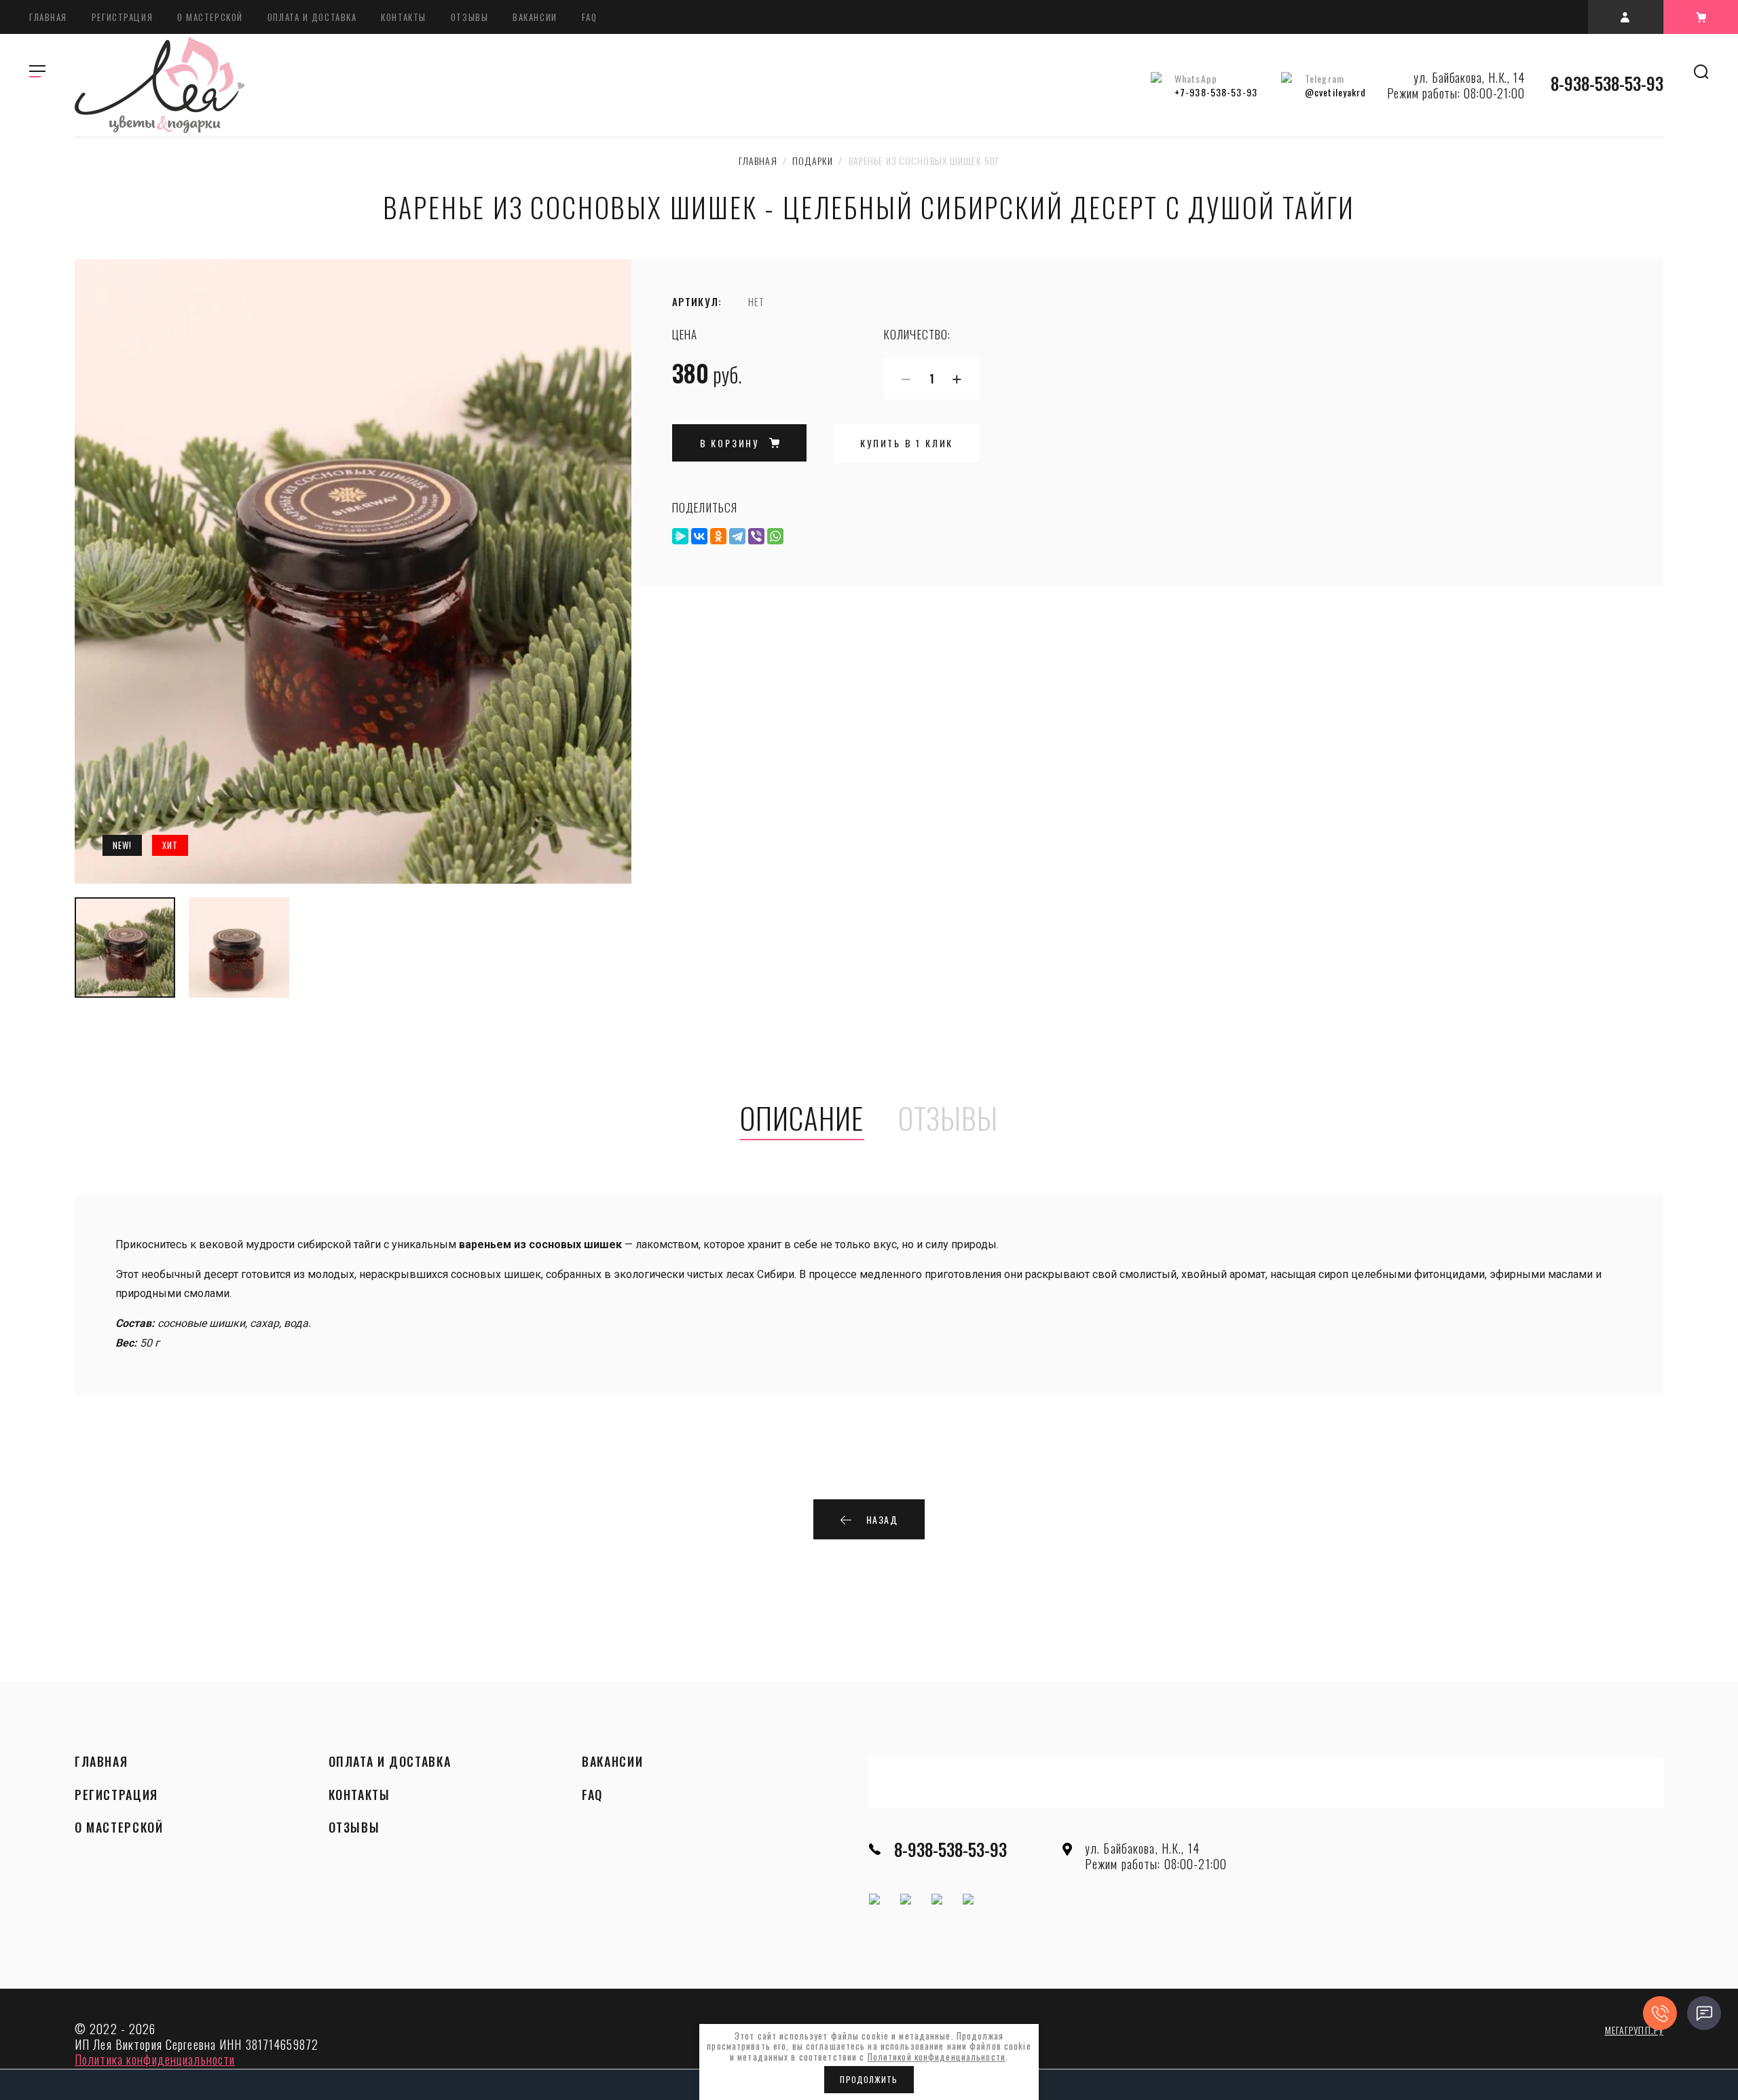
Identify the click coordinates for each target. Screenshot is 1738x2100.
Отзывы (469, 17)
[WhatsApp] (775, 536)
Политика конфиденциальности (155, 2059)
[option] (353, 571)
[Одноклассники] (718, 536)
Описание (802, 1119)
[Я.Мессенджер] (680, 536)
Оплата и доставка (312, 17)
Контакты (403, 17)
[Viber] (756, 536)
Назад (882, 1519)
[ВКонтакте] (699, 536)
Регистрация (122, 17)
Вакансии (535, 17)
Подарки (813, 161)
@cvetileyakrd (1336, 92)
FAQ (590, 17)
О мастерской (210, 17)
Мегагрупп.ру (1634, 2030)
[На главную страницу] (160, 85)
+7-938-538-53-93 (1216, 92)
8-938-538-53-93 (1607, 83)
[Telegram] (737, 536)
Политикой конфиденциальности (937, 2057)
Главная (48, 17)
